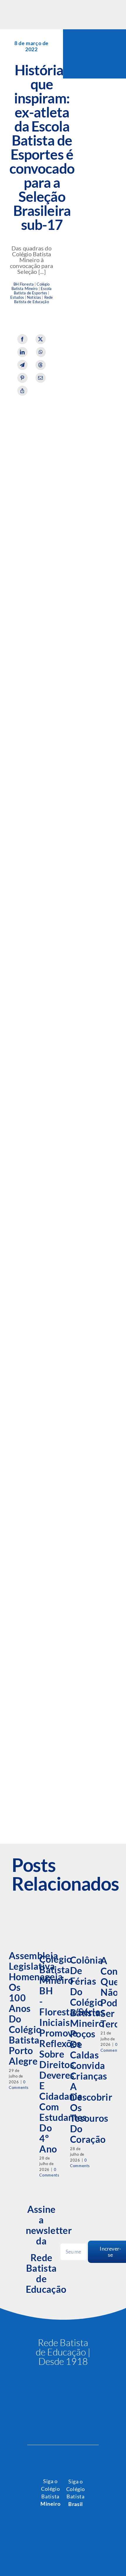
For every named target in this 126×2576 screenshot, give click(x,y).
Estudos (17, 297)
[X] (41, 339)
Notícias (34, 297)
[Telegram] (22, 365)
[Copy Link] (22, 391)
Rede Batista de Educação (33, 300)
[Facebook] (22, 339)
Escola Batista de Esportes (33, 291)
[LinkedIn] (22, 352)
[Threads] (41, 365)
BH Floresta (24, 284)
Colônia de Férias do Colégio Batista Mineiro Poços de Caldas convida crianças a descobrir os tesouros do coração (91, 2050)
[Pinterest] (22, 378)
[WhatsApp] (41, 352)
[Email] (41, 378)
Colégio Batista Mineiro (31, 286)
